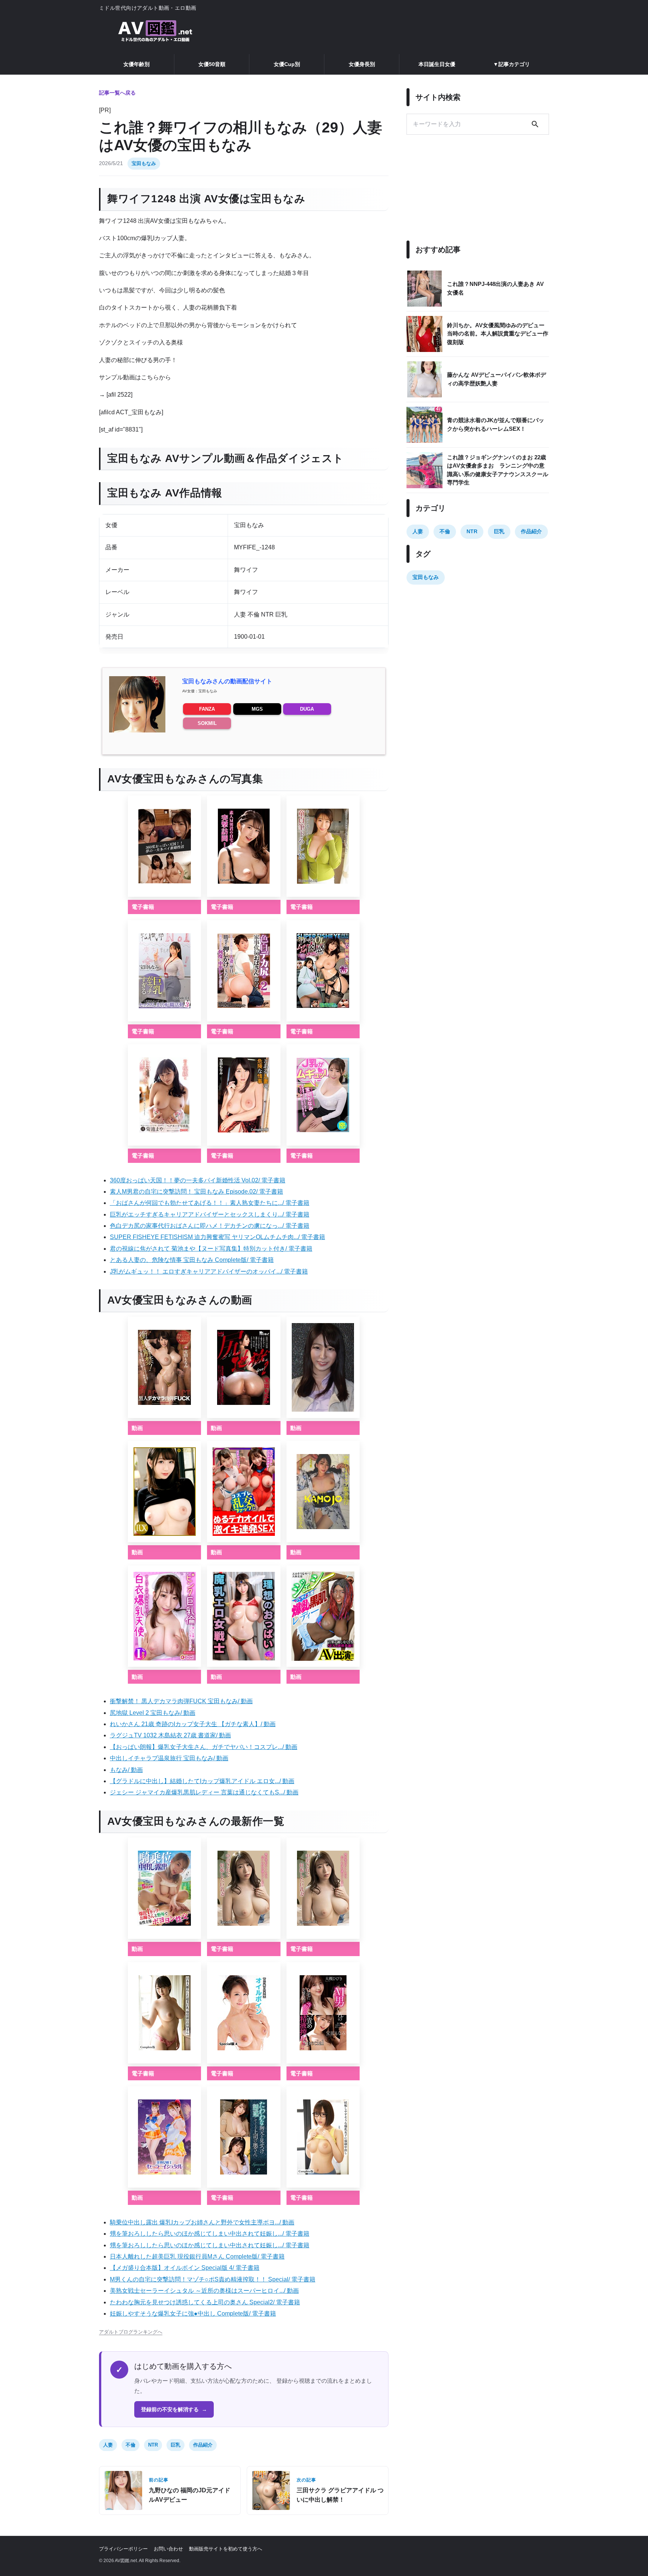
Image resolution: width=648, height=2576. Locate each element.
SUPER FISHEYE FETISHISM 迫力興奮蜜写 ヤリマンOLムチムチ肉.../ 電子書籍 (217, 1237)
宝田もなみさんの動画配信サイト (227, 681)
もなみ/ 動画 (126, 1770)
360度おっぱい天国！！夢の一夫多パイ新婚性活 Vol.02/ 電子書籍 (198, 1180)
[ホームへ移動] (155, 32)
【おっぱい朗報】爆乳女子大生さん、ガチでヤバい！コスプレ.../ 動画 (204, 1747)
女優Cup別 (287, 64)
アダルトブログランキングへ (131, 2332)
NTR (153, 2445)
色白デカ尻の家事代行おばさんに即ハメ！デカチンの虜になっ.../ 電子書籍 (210, 1226)
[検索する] (535, 124)
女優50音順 (212, 64)
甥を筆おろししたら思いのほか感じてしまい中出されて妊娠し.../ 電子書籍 (210, 2234)
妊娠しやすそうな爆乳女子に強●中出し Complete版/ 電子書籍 (193, 2314)
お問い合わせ (168, 2549)
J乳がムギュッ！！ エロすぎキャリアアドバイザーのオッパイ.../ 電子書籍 (209, 1271)
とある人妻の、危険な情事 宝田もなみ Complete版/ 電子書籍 (192, 1260)
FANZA (207, 709)
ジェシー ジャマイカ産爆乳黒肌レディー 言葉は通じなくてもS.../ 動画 (204, 1792)
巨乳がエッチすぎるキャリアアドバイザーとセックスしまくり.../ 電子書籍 (210, 1214)
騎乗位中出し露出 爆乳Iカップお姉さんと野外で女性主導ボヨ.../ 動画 (202, 2222)
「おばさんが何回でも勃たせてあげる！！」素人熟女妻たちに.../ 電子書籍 (210, 1203)
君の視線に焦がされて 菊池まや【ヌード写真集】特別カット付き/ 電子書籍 (211, 1249)
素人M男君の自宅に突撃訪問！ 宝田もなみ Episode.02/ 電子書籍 (196, 1192)
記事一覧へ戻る (117, 93)
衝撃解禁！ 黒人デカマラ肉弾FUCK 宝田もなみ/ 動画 (181, 1701)
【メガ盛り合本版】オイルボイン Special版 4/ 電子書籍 (185, 2268)
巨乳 (175, 2445)
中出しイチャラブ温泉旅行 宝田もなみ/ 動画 (169, 1758)
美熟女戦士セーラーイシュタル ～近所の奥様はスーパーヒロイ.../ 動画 (204, 2291)
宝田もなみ (144, 163)
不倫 (130, 2445)
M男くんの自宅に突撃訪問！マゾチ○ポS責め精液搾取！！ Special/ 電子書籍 (213, 2279)
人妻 (108, 2445)
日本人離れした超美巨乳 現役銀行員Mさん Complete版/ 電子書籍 (197, 2256)
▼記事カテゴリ (511, 64)
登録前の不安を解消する (174, 2409)
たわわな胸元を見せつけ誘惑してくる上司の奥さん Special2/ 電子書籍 (205, 2302)
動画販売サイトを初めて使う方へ (226, 2549)
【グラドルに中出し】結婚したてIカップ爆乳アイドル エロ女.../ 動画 (202, 1781)
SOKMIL (207, 723)
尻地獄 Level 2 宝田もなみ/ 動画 (153, 1713)
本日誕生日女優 (437, 64)
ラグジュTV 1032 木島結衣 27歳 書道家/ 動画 (170, 1735)
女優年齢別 (136, 64)
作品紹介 (203, 2445)
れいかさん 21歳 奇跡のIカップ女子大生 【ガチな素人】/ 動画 (193, 1724)
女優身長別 (362, 64)
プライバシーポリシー (123, 2549)
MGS (257, 709)
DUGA (307, 709)
